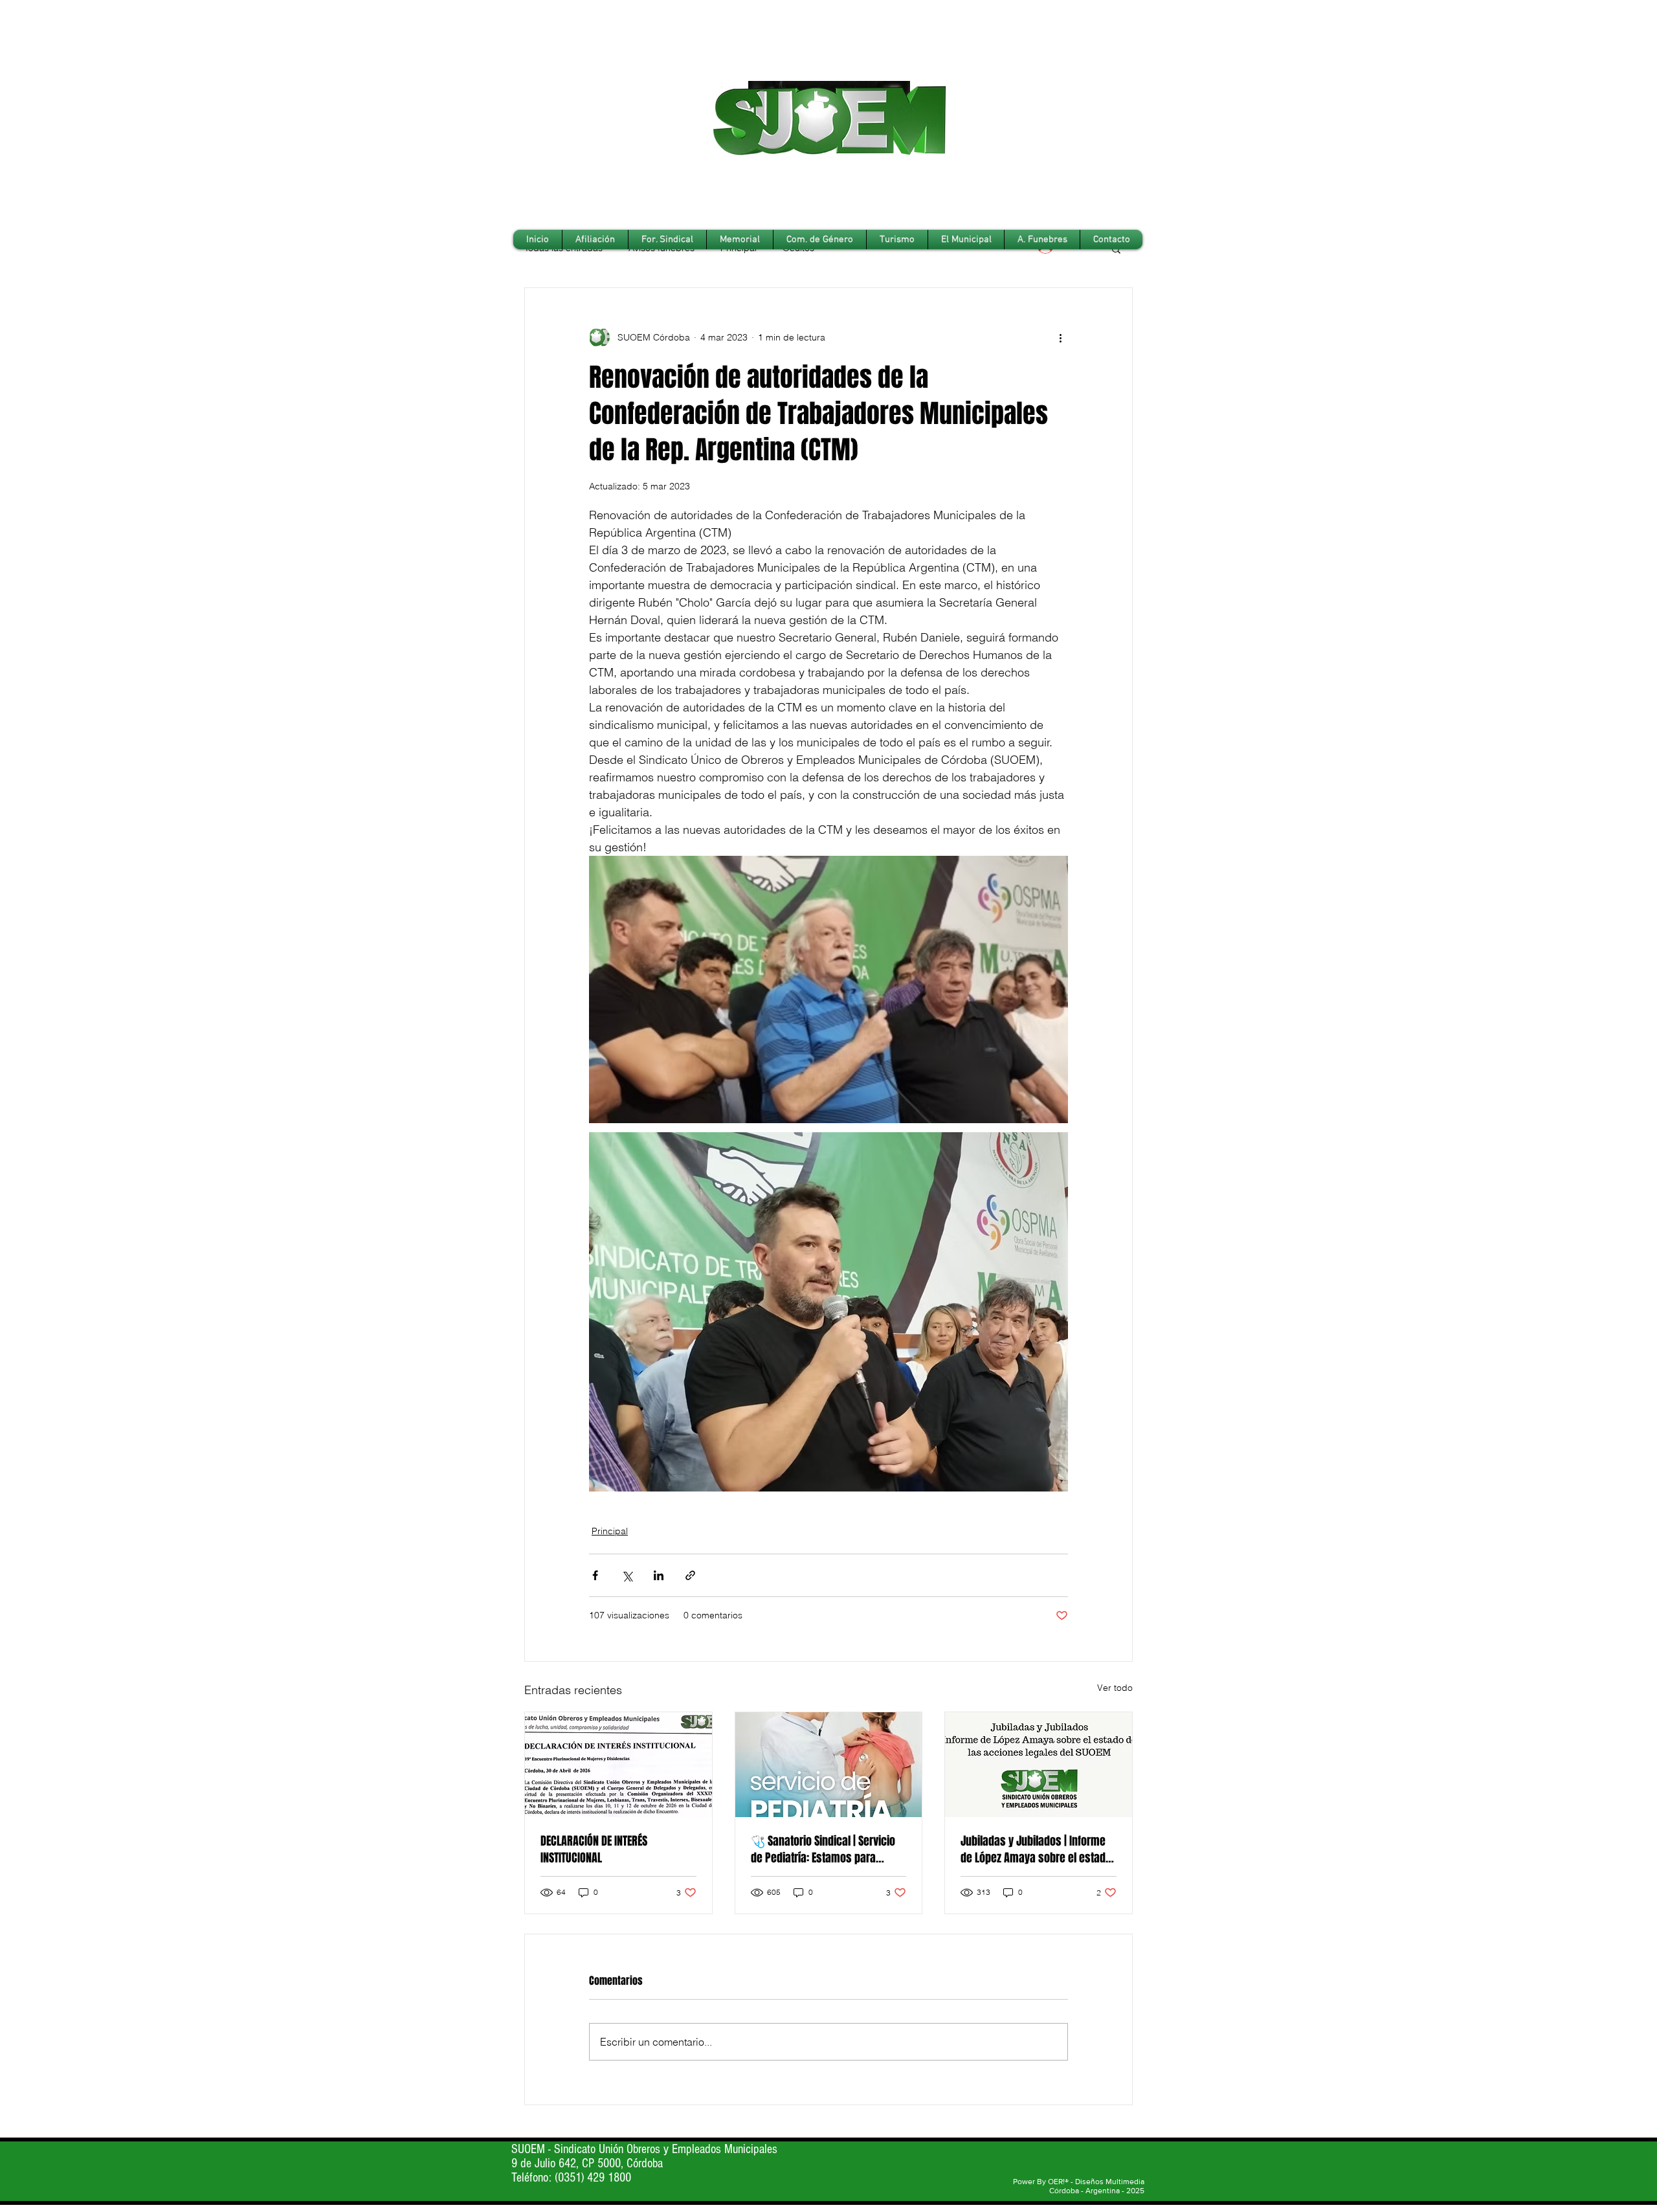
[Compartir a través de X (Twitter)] (627, 1575)
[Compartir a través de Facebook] (595, 1575)
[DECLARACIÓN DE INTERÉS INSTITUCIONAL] (618, 1765)
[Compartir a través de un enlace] (690, 1575)
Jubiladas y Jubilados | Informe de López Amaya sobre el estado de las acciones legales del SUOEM (1036, 1849)
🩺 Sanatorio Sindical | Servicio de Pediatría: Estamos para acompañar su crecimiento (823, 1849)
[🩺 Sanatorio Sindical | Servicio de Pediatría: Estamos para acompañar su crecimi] (829, 1765)
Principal (610, 1531)
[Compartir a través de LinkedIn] (659, 1575)
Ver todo (1115, 1688)
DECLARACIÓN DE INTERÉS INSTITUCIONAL (594, 1849)
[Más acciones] (1060, 337)
